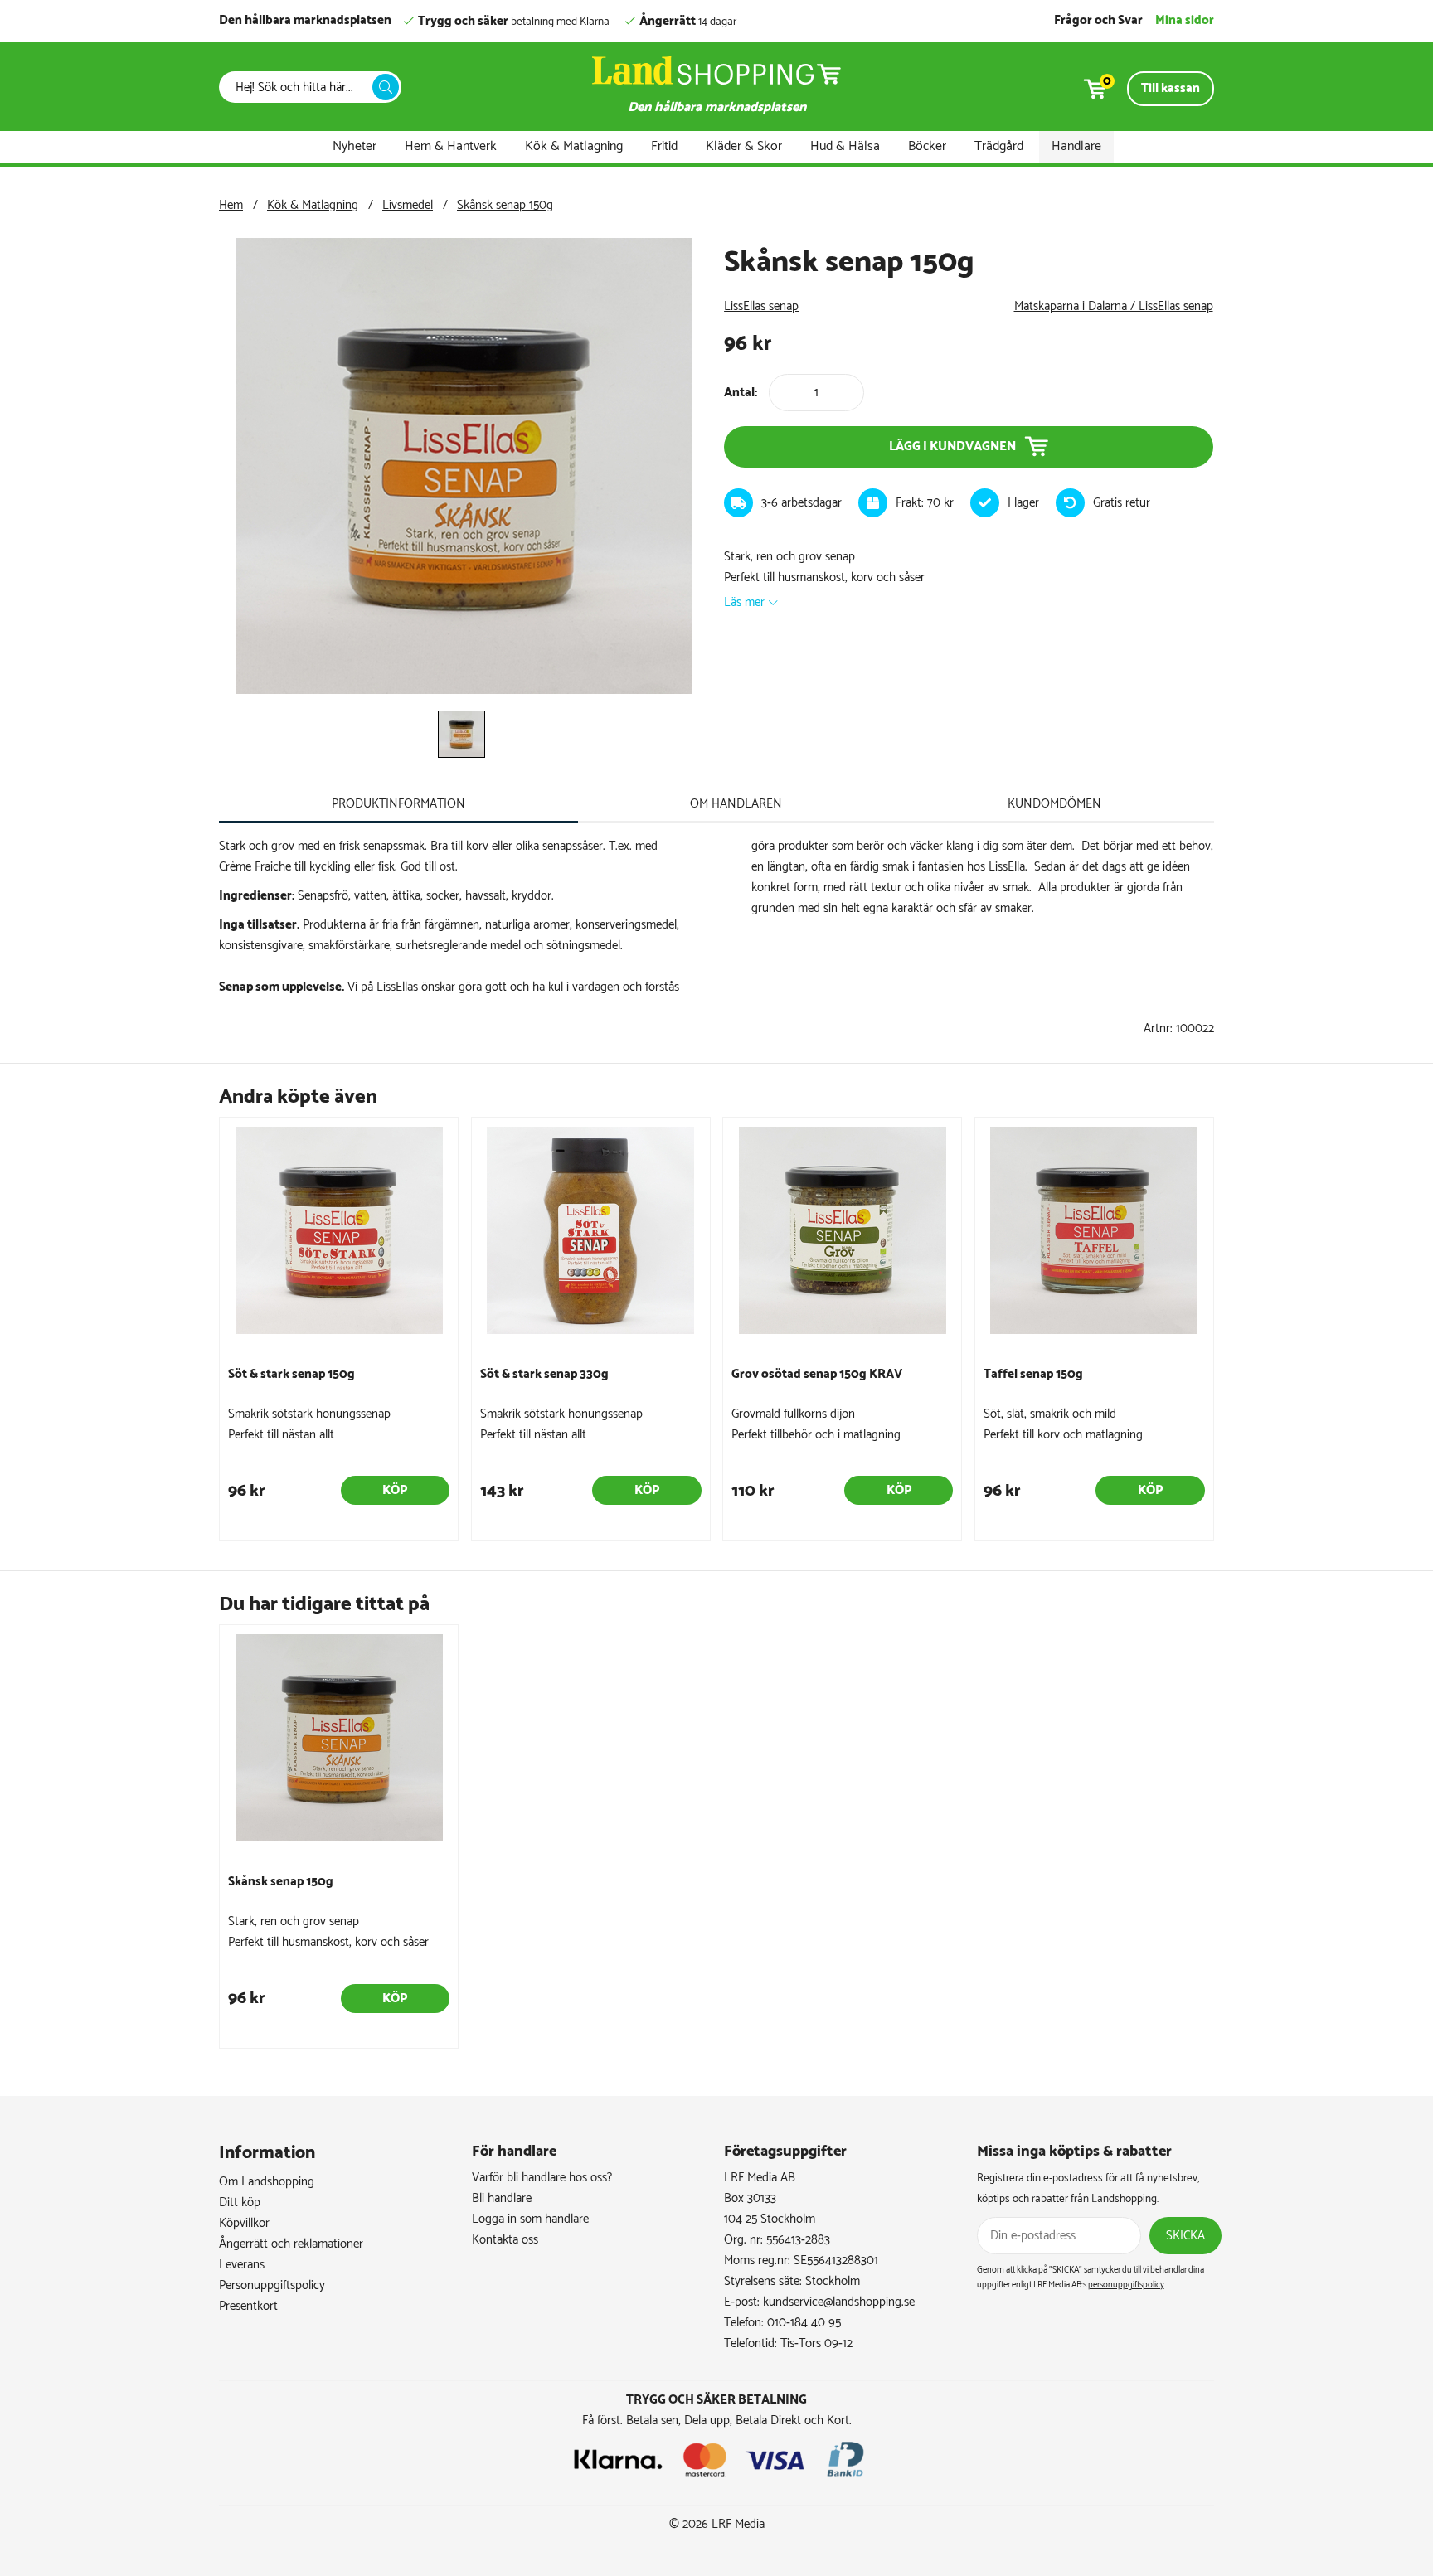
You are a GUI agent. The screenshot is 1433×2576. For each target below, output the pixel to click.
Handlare (1076, 146)
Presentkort (248, 2306)
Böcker (927, 146)
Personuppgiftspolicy (272, 2285)
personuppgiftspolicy (1126, 2285)
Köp (395, 1490)
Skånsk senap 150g (505, 205)
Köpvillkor (244, 2223)
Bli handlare (502, 2198)
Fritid (664, 146)
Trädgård (999, 146)
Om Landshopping (267, 2182)
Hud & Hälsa (845, 146)
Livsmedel (408, 205)
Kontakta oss (505, 2240)
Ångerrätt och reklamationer (291, 2244)
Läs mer (744, 602)
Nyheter (355, 146)
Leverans (242, 2265)
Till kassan (1171, 88)
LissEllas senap (761, 306)
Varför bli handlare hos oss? (542, 2178)
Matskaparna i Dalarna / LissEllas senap (1114, 306)
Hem (231, 205)
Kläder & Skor (744, 146)
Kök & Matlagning (574, 146)
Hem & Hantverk (451, 146)
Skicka (1185, 2236)
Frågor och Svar (1098, 20)
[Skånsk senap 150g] (464, 690)
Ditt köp (240, 2202)
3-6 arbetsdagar (802, 503)
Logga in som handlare (530, 2219)
